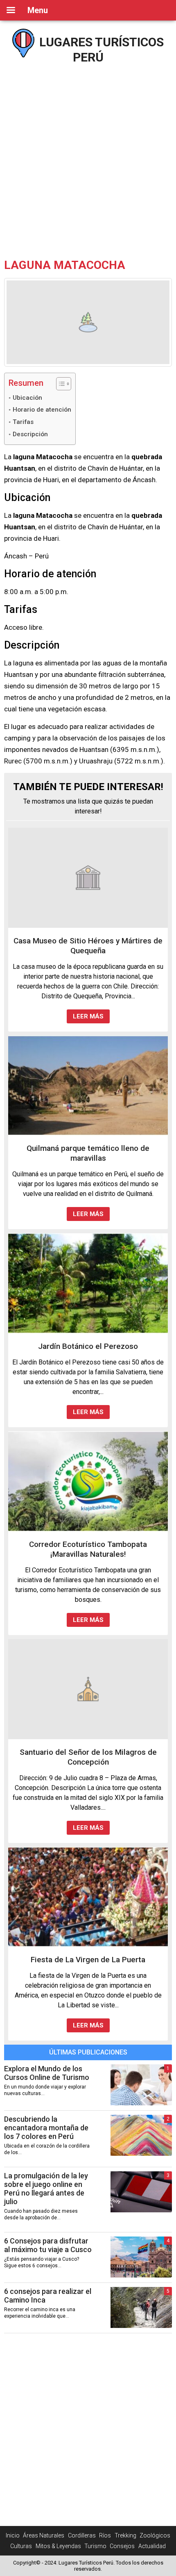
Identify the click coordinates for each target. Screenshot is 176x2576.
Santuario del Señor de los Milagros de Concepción (88, 1757)
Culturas (21, 2546)
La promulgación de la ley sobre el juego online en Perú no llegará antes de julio (46, 2189)
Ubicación (27, 398)
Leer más (88, 1016)
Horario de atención (42, 410)
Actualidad (152, 2546)
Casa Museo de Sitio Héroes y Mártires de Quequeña (88, 946)
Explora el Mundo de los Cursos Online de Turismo (47, 2073)
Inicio (13, 2535)
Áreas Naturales (44, 2535)
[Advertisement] (88, 158)
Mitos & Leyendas (58, 2546)
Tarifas (23, 422)
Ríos (105, 2535)
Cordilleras (82, 2535)
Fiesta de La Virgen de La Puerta (88, 1960)
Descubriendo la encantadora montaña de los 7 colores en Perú (46, 2128)
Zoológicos (155, 2535)
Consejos (122, 2546)
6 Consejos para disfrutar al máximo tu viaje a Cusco (48, 2245)
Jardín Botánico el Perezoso (88, 1346)
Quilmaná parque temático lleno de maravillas (88, 1153)
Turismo (95, 2546)
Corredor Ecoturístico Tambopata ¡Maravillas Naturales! (88, 1549)
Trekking (125, 2535)
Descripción (30, 434)
